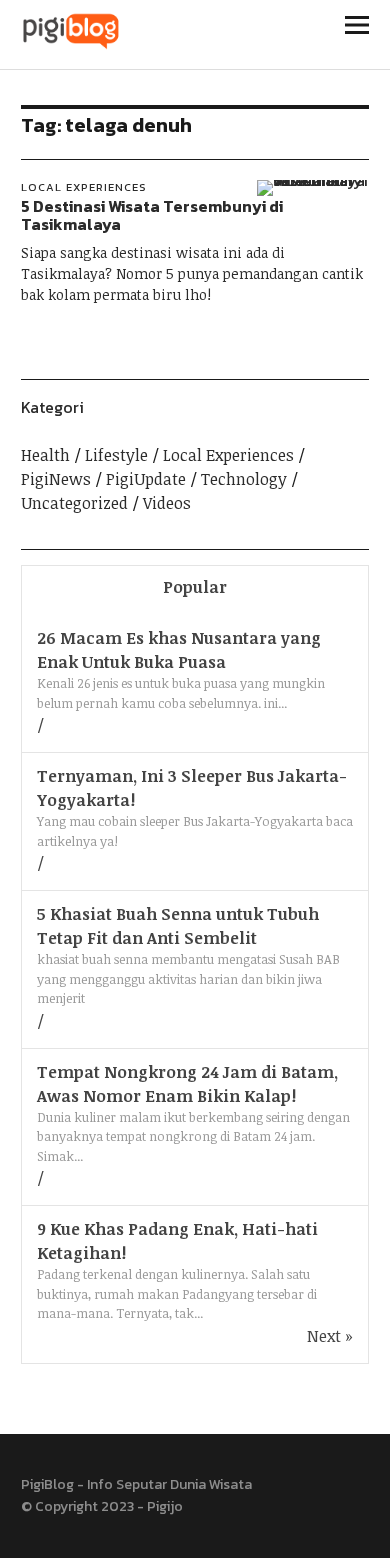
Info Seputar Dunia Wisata (169, 1484)
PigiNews (56, 479)
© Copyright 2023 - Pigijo (102, 1506)
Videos (167, 503)
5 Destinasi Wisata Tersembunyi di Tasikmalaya (152, 215)
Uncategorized (74, 503)
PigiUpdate (146, 479)
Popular (195, 587)
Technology (244, 479)
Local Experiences (84, 187)
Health (45, 455)
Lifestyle (116, 455)
